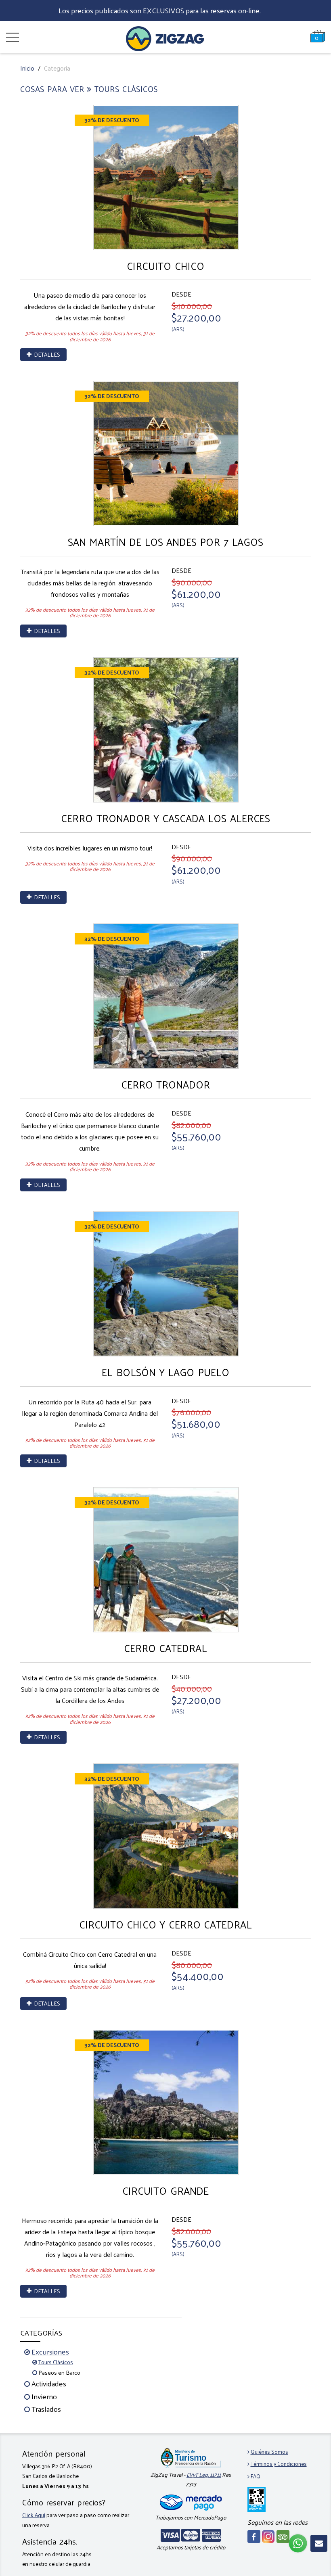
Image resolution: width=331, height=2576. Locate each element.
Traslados (46, 2409)
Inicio (27, 68)
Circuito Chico (165, 266)
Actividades (49, 2383)
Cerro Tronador (165, 1084)
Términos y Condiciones (279, 2464)
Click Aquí (34, 2515)
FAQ (256, 2476)
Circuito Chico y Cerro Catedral (165, 1924)
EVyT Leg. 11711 (204, 2475)
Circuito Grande (165, 2191)
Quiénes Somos (269, 2452)
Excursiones (50, 2351)
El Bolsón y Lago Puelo (165, 1372)
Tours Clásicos (56, 2362)
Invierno (44, 2396)
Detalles (46, 354)
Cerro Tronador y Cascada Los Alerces (165, 818)
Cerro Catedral (165, 1648)
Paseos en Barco (59, 2372)
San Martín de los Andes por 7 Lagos (165, 542)
